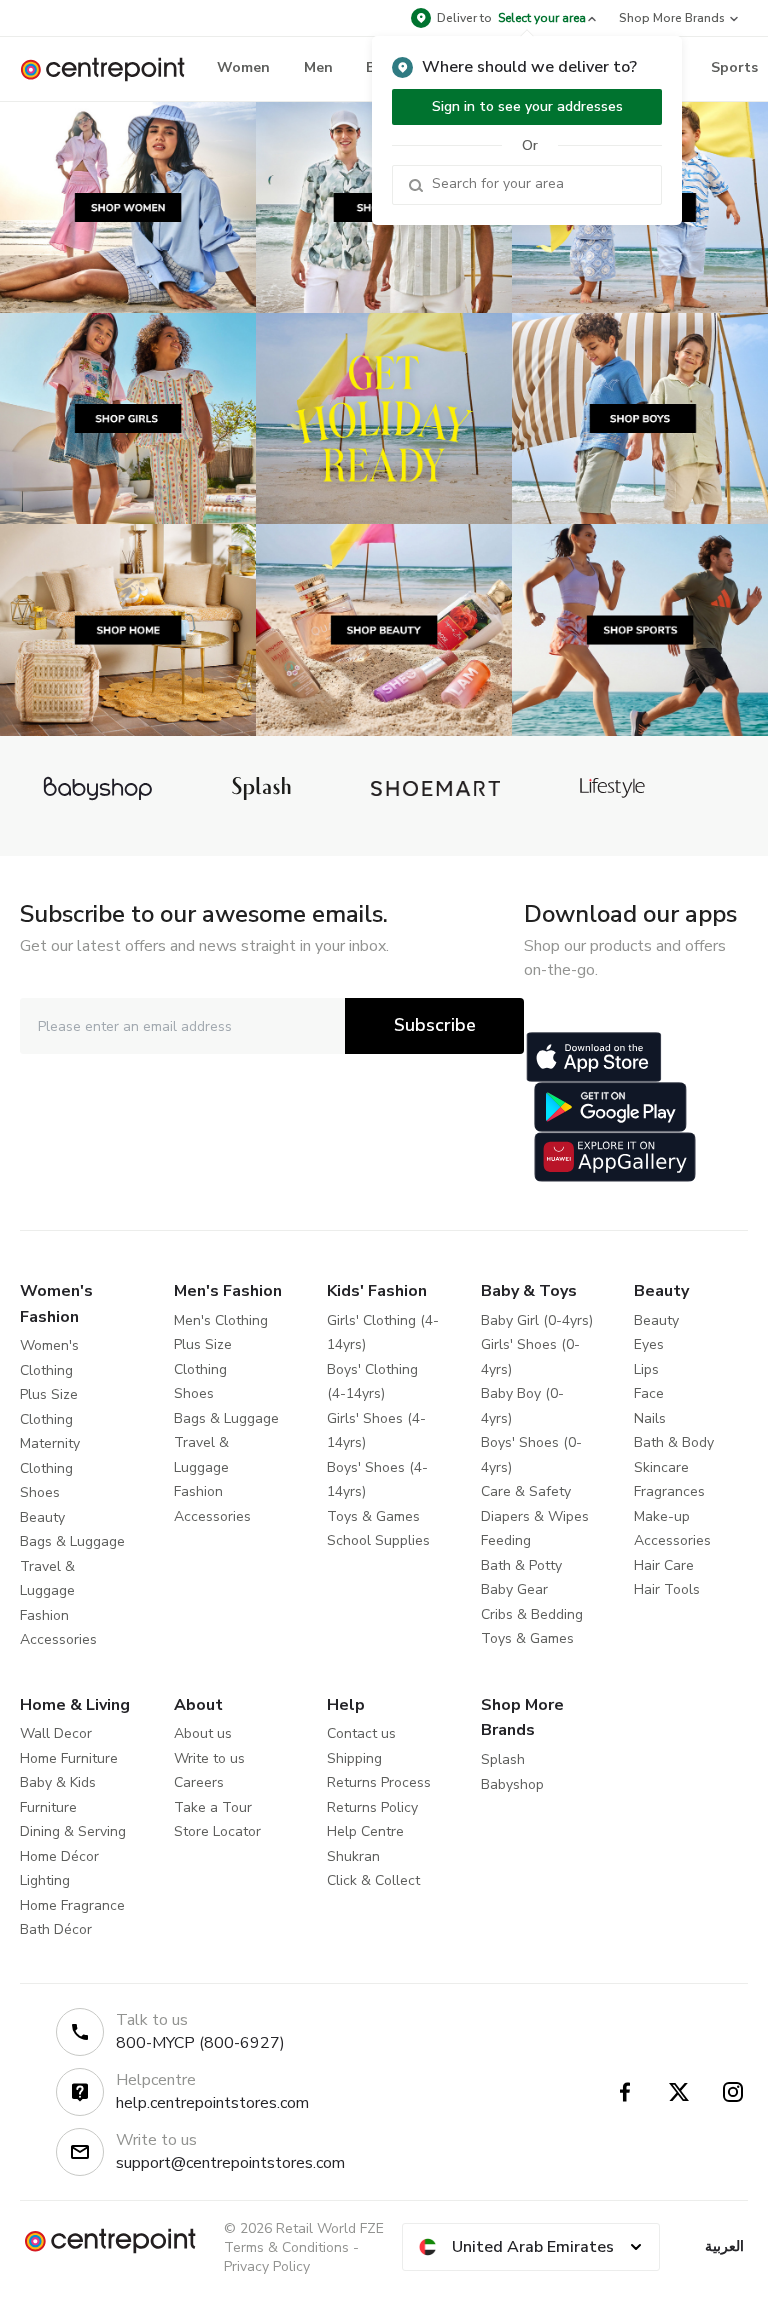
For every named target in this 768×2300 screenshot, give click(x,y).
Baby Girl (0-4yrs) (537, 1320)
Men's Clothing (221, 1320)
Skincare (661, 1467)
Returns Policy (372, 1807)
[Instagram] (733, 2092)
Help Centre (365, 1831)
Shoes (40, 1492)
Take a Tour (213, 1807)
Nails (650, 1418)
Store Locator (217, 1831)
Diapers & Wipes (535, 1516)
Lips (646, 1369)
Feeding (506, 1540)
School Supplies (378, 1540)
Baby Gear (514, 1589)
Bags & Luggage (72, 1541)
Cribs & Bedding (532, 1614)
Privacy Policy (267, 2266)
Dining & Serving (73, 1831)
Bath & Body (674, 1442)
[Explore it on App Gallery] (615, 1157)
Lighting (45, 1880)
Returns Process (379, 1782)
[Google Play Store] (610, 1107)
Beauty (42, 1517)
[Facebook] (625, 2092)
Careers (199, 1782)
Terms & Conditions (286, 2247)
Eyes (649, 1344)
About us (203, 1733)
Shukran (353, 1856)
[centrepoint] (110, 69)
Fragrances (669, 1491)
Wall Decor (56, 1733)
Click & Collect (373, 1880)
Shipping (354, 1758)
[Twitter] (679, 2092)
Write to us (209, 1758)
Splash (503, 1759)
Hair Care (664, 1565)
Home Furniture (69, 1758)
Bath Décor (56, 1929)
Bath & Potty (521, 1565)
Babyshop (512, 1784)
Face (649, 1393)
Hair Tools (667, 1589)
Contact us (361, 1733)
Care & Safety (526, 1491)
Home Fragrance (72, 1905)
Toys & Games (373, 1516)
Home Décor (59, 1856)
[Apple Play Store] (594, 1057)
